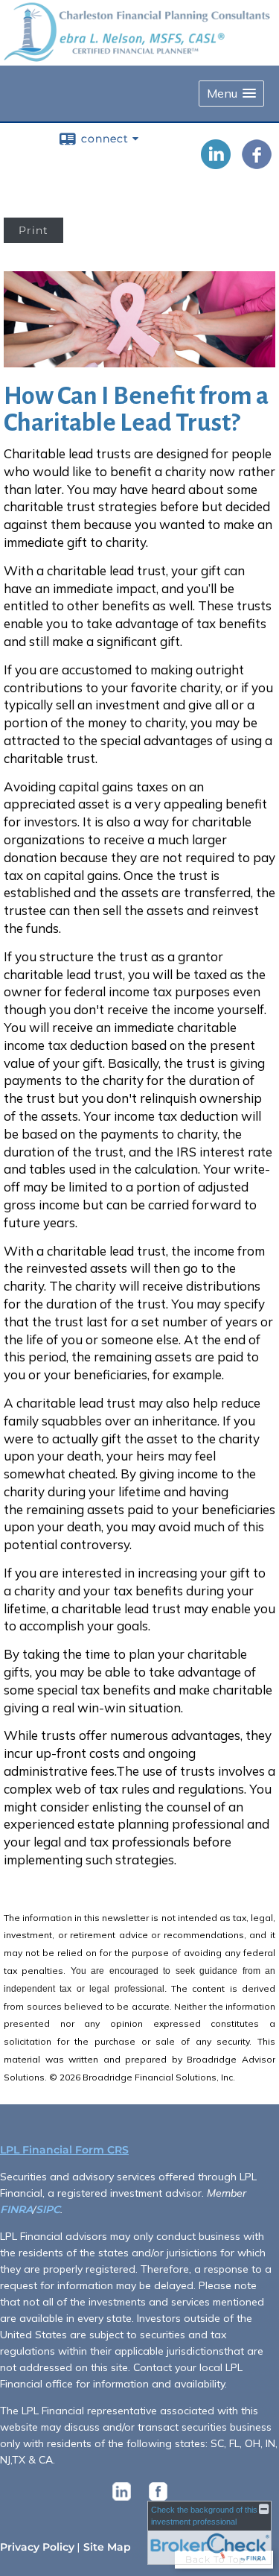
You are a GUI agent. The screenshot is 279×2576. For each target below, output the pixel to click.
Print (33, 230)
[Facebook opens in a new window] (257, 164)
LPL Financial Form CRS (64, 2150)
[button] (231, 94)
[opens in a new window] (122, 2501)
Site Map (107, 2547)
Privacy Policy (37, 2547)
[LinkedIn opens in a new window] (216, 164)
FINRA (16, 2209)
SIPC (48, 2209)
